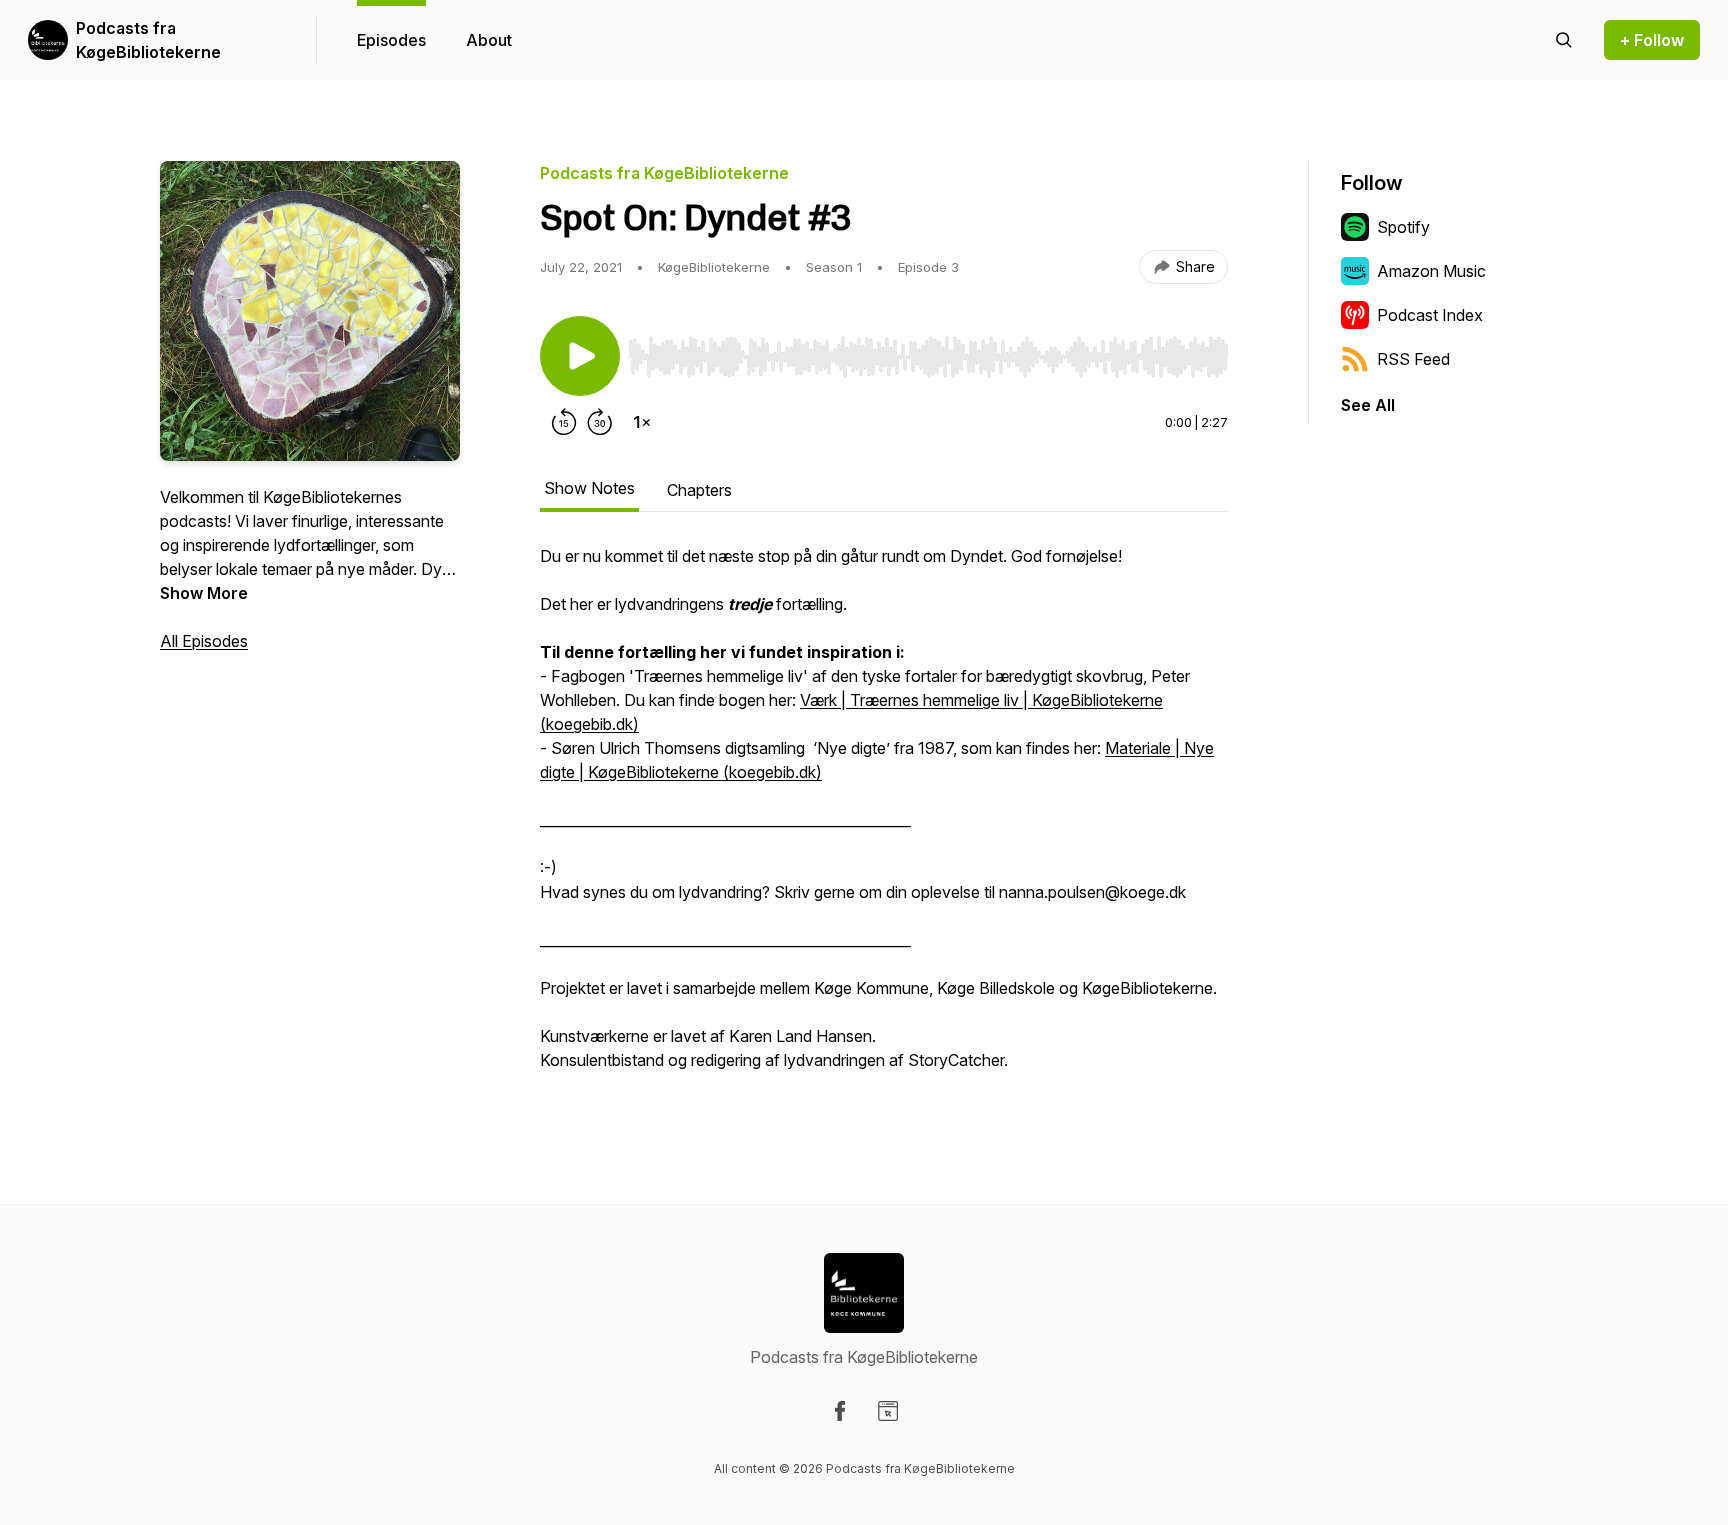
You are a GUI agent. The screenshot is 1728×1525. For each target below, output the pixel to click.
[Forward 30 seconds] (600, 422)
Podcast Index (1430, 315)
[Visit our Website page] (888, 1411)
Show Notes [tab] (589, 488)
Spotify (1403, 227)
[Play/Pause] (580, 356)
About (489, 40)
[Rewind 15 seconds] (564, 422)
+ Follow (1652, 40)
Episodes (391, 40)
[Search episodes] (1564, 40)
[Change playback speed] (642, 422)
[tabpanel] (884, 818)
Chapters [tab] (699, 490)
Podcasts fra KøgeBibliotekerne (148, 40)
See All (1368, 405)
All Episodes (204, 641)
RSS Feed (1413, 359)
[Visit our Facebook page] (840, 1411)
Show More (204, 593)
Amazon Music (1431, 271)
